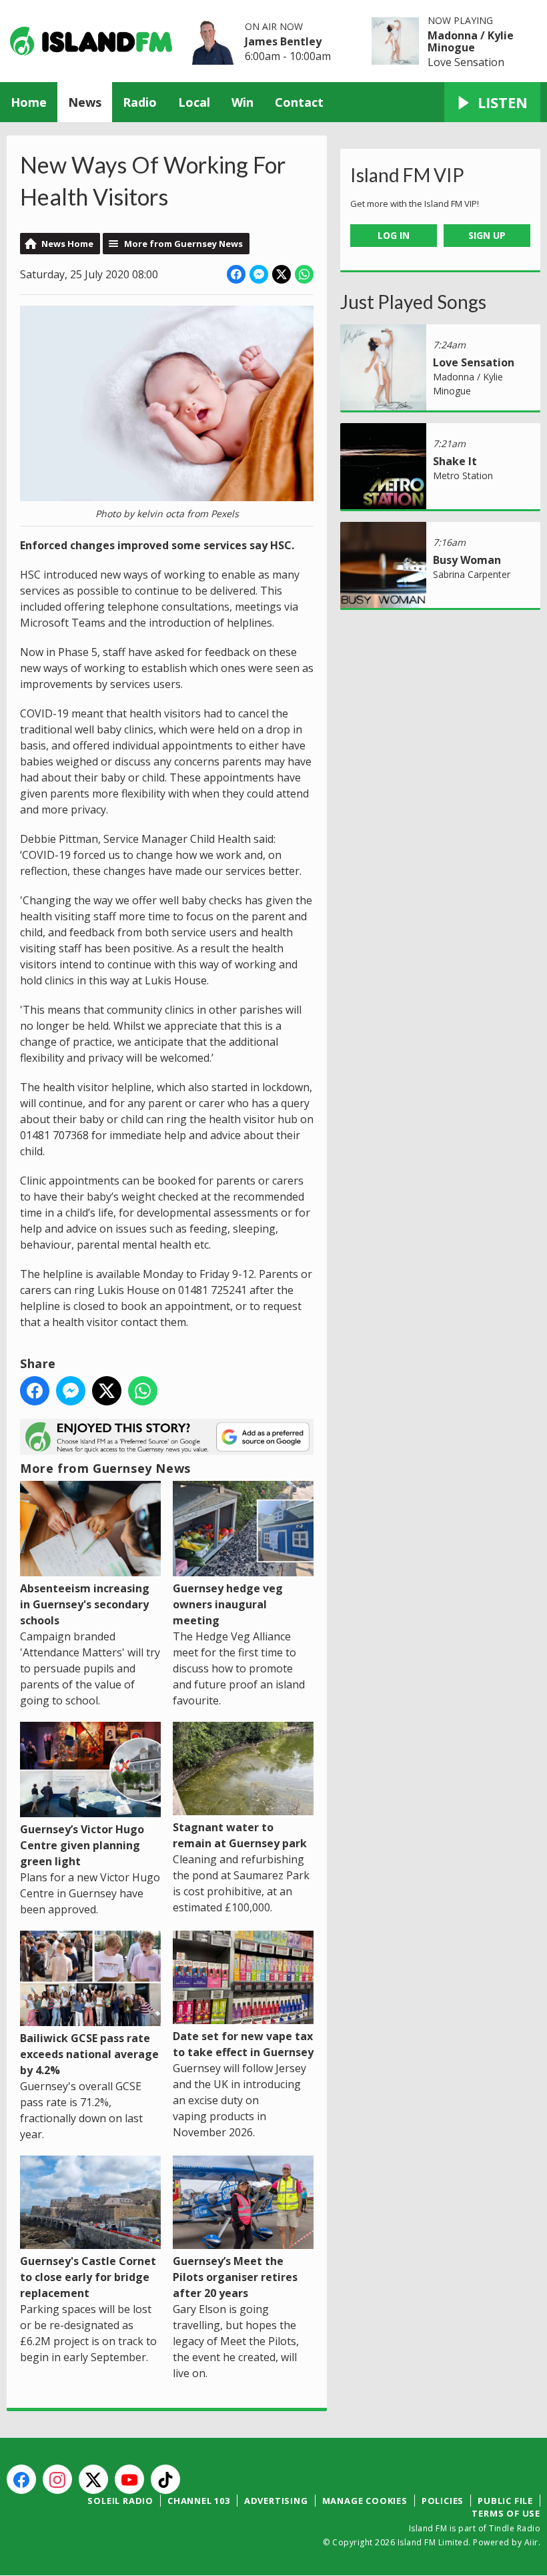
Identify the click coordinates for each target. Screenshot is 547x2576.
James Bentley (283, 41)
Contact (299, 102)
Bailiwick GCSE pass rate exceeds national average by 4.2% (89, 2054)
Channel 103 (199, 2501)
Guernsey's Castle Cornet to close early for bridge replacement (88, 2277)
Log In (394, 235)
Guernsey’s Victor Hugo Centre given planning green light (82, 1845)
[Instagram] (57, 2479)
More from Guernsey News (183, 244)
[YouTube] (129, 2479)
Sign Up (487, 235)
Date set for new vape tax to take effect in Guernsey (243, 2044)
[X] (93, 2479)
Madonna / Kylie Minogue (471, 41)
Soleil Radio (120, 2501)
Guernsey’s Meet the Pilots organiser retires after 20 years (235, 2277)
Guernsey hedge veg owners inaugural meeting (228, 1604)
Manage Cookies (365, 2501)
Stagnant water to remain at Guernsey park (240, 1835)
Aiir (531, 2542)
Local (194, 102)
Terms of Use (506, 2513)
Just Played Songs (413, 302)
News (85, 102)
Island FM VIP (407, 175)
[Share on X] (282, 274)
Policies (443, 2501)
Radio (140, 102)
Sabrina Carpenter (472, 574)
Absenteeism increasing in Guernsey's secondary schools (85, 1604)
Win (242, 102)
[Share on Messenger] (259, 274)
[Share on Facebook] (236, 274)
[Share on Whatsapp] (304, 274)
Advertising (276, 2501)
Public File (505, 2501)
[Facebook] (21, 2479)
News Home (67, 244)
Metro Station (463, 475)
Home (29, 102)
